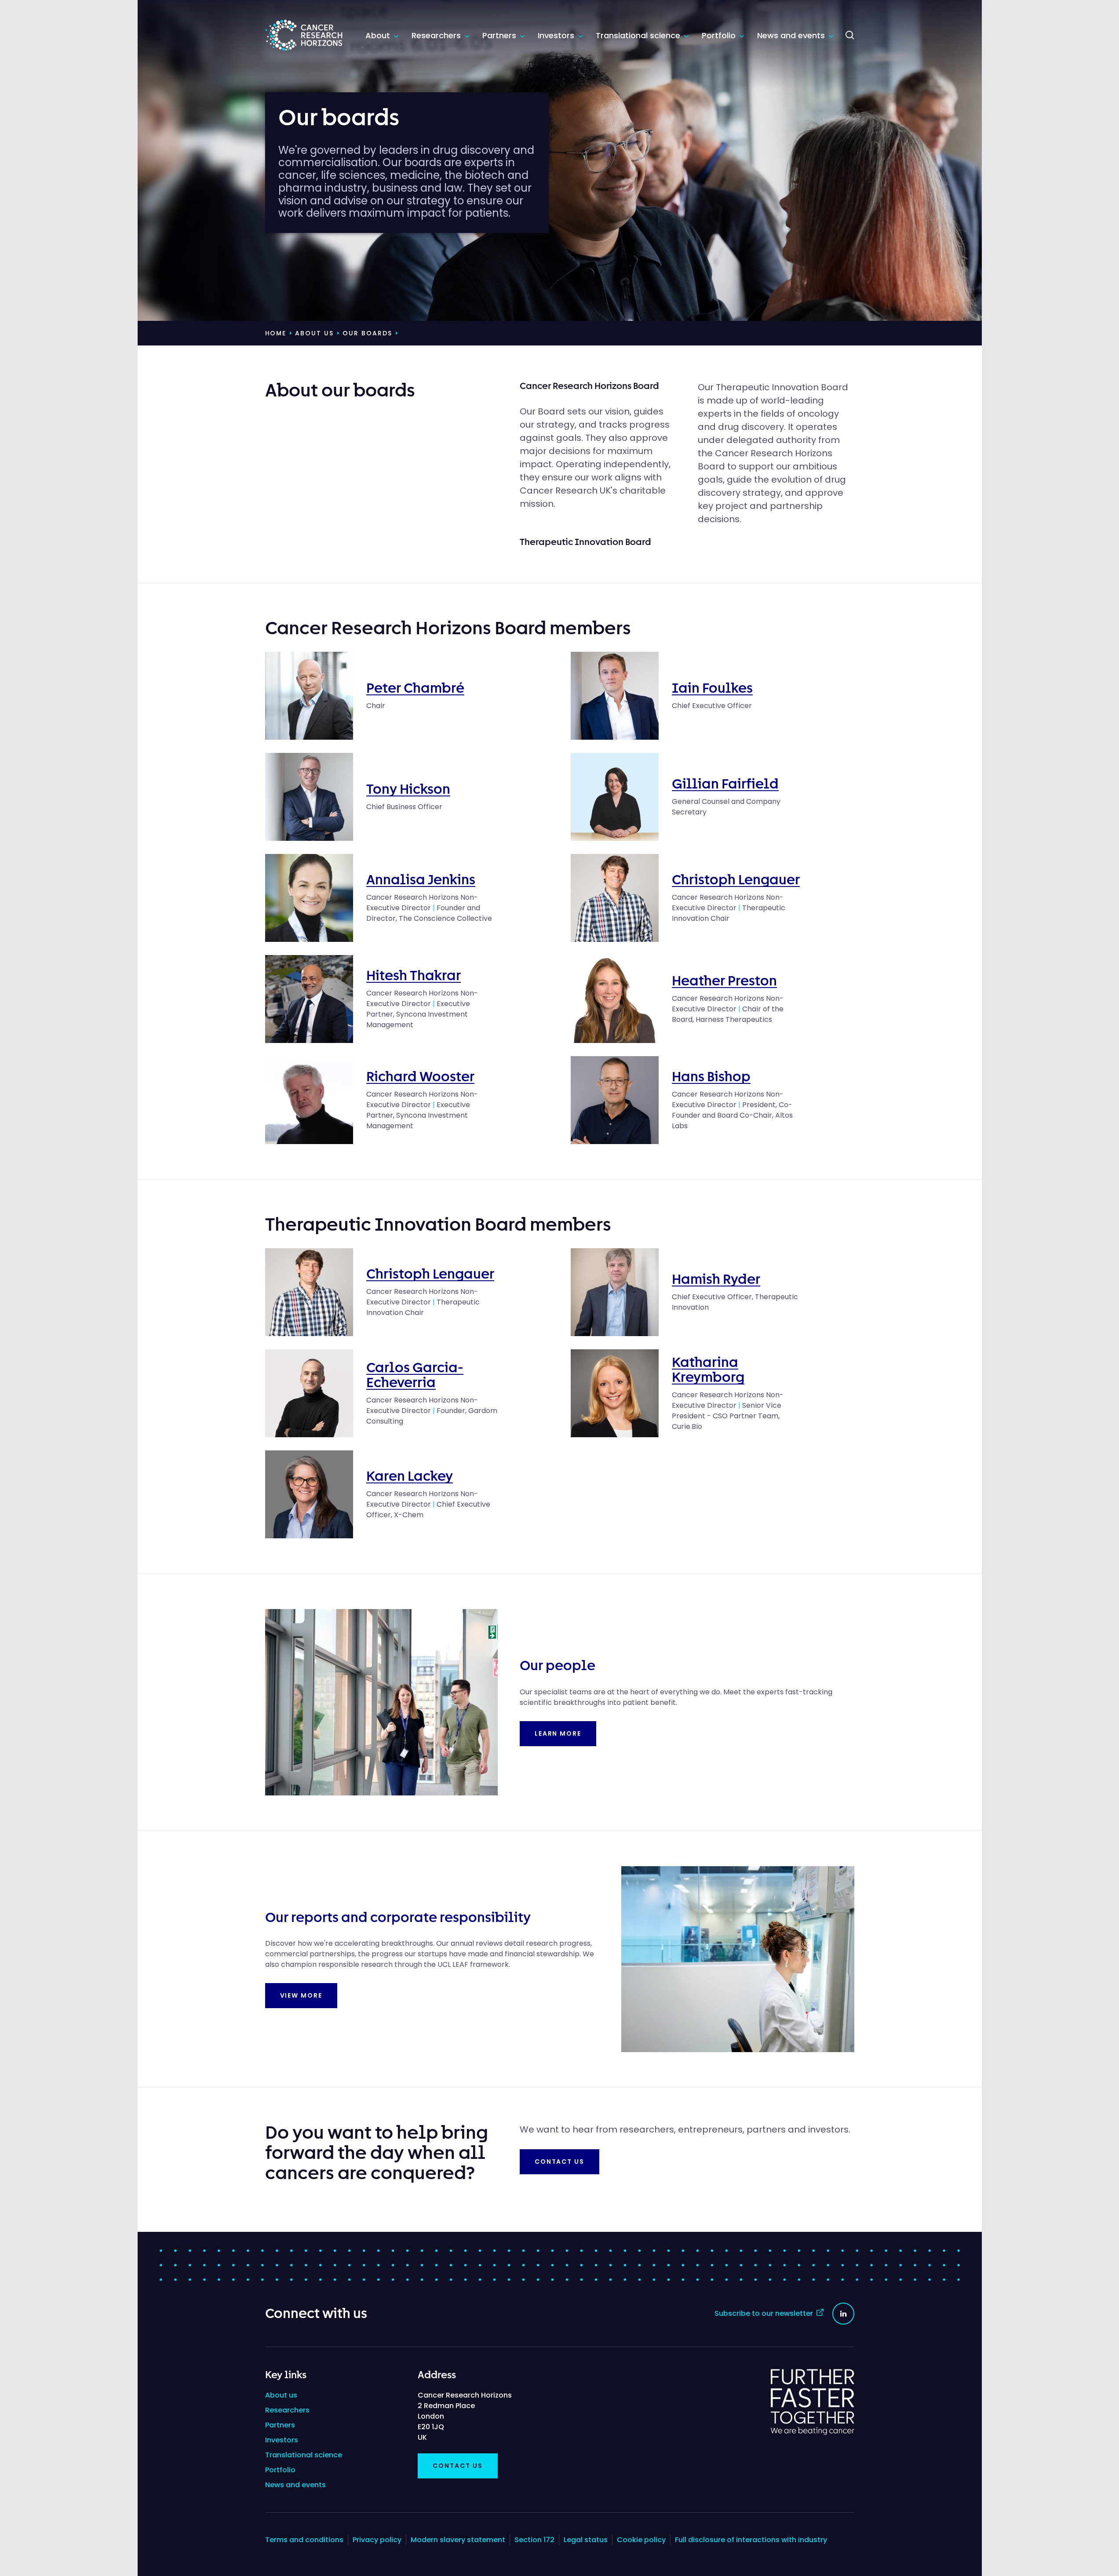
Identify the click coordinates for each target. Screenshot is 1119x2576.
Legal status (586, 2540)
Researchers (437, 35)
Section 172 (534, 2540)
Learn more (558, 1733)
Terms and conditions (304, 2540)
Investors (557, 35)
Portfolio (720, 35)
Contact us (560, 2162)
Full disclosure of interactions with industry (751, 2540)
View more (301, 1995)
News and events (792, 35)
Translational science (639, 35)
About (379, 35)
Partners (500, 35)
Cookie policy (641, 2540)
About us (281, 2395)
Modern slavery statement (458, 2540)
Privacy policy (377, 2540)
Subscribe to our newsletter (764, 2313)
